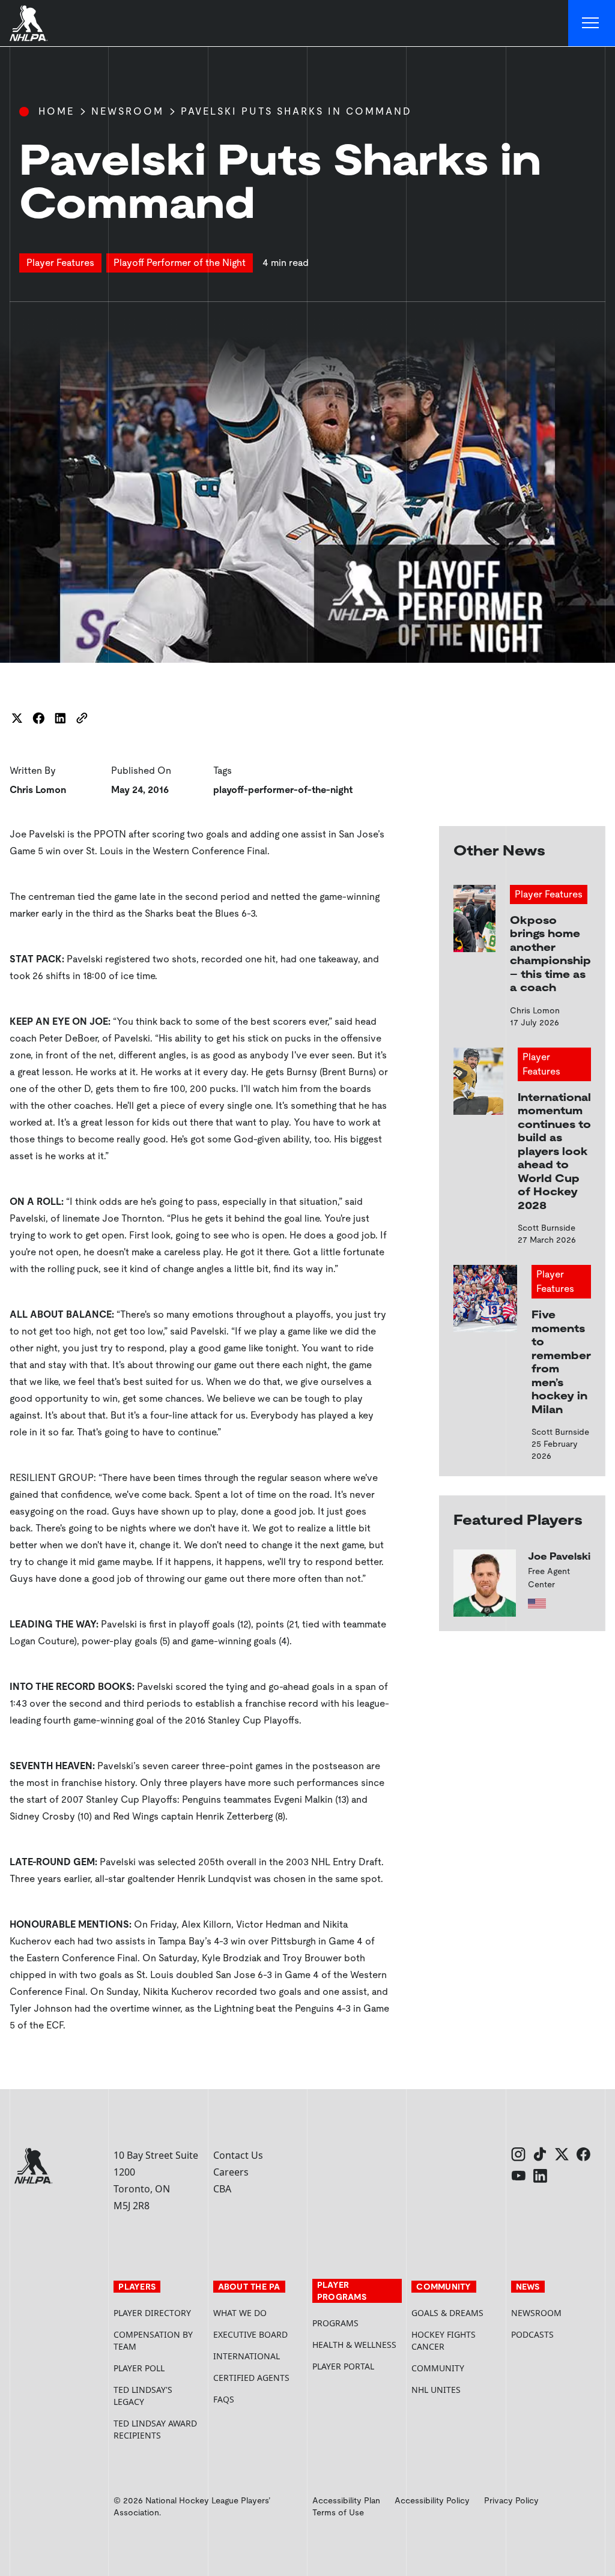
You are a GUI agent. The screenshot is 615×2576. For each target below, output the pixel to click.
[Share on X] (17, 718)
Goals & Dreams (447, 2313)
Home (56, 111)
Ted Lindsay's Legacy (143, 2396)
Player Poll (139, 2368)
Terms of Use (338, 2512)
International (247, 2356)
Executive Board (250, 2334)
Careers (231, 2172)
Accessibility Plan (346, 2500)
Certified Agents (251, 2378)
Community (438, 2368)
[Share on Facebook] (38, 718)
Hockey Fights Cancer (444, 2340)
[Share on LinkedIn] (60, 718)
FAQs (224, 2399)
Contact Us (238, 2155)
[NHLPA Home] (29, 23)
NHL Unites (456, 2390)
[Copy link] (82, 718)
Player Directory (152, 2313)
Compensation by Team (153, 2340)
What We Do (240, 2313)
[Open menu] (592, 23)
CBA (222, 2189)
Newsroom (128, 111)
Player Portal (357, 2366)
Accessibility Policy (432, 2500)
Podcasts (532, 2334)
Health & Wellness (354, 2345)
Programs (335, 2323)
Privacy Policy (511, 2500)
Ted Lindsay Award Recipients (155, 2429)
